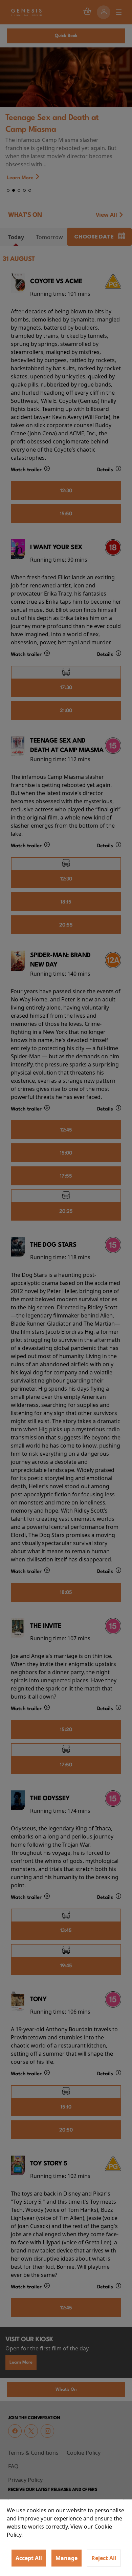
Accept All (29, 2558)
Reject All (104, 2558)
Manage (67, 2558)
